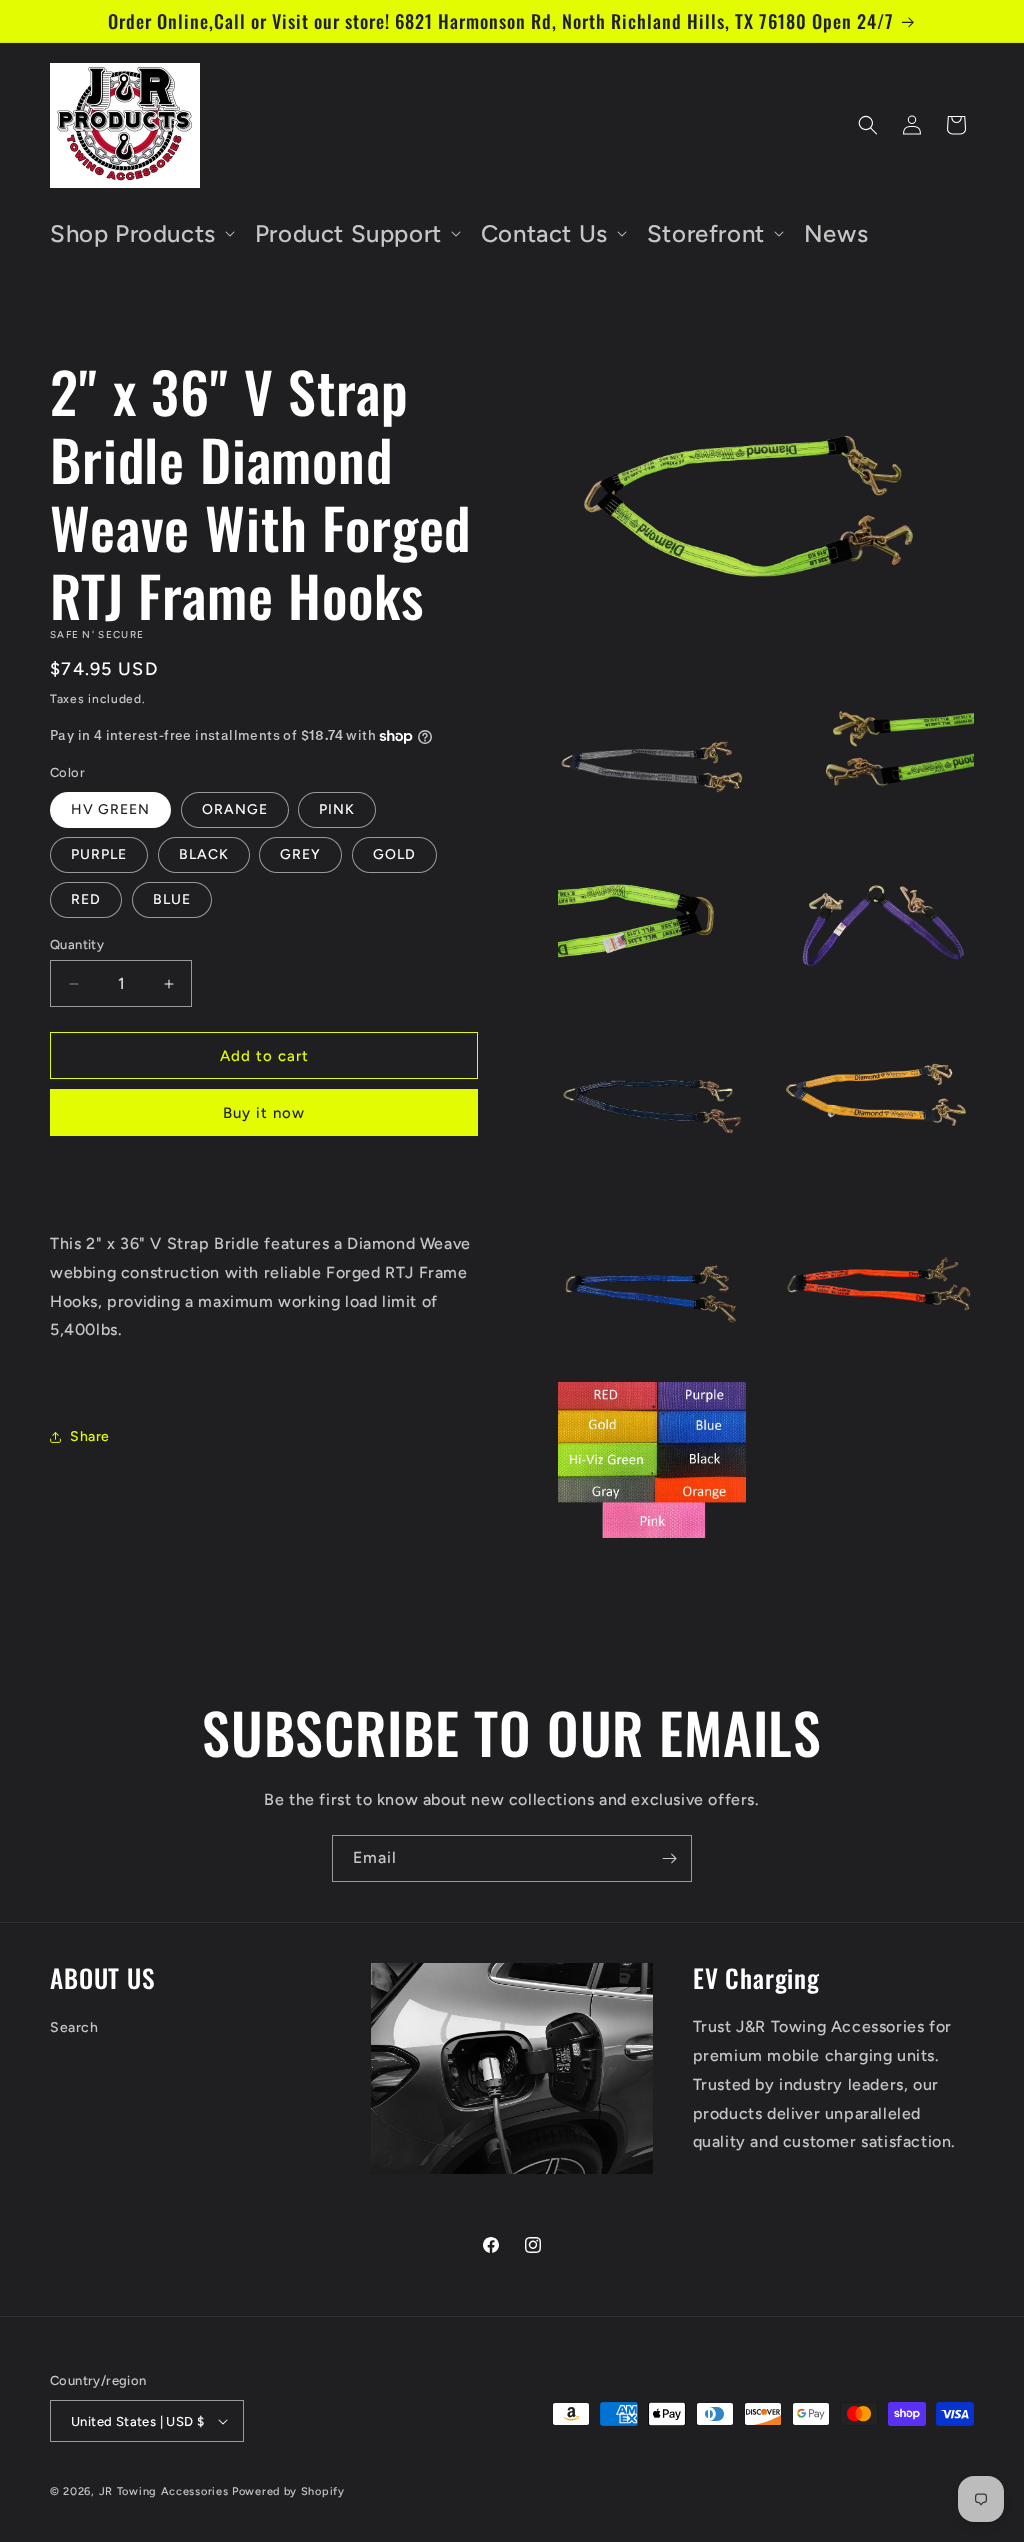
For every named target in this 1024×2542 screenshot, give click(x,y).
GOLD (394, 854)
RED (86, 899)
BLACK (204, 854)
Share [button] (90, 1436)
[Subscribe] (669, 1858)
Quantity (77, 944)
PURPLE (99, 854)
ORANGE (235, 809)
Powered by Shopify (288, 2491)
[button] (140, 233)
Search (74, 2027)
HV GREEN (110, 809)
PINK (337, 809)
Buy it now (264, 1113)
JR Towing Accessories (164, 2491)
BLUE (172, 899)
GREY (300, 854)
